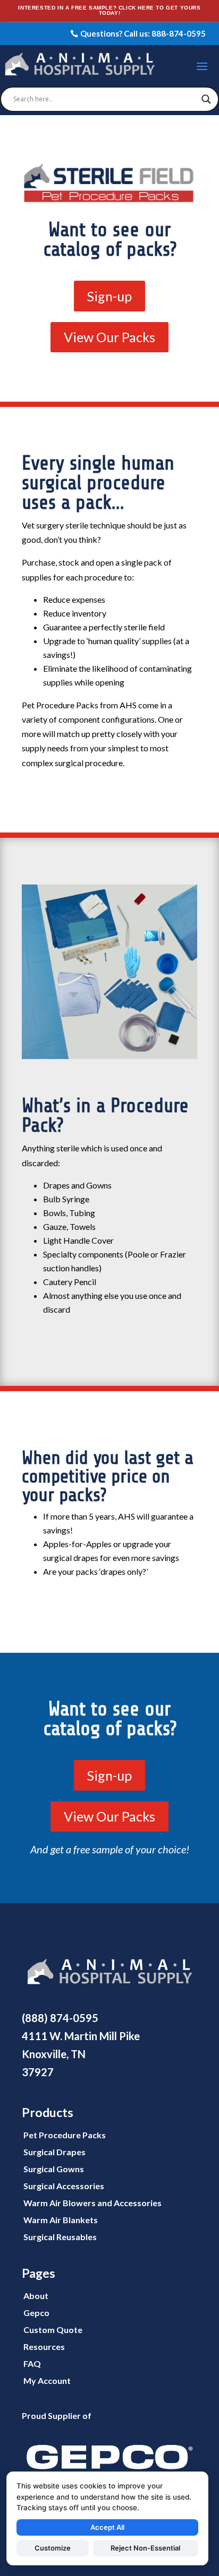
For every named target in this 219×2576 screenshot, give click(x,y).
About (36, 2296)
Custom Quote (53, 2330)
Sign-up (109, 296)
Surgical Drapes (54, 2152)
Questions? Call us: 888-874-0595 (143, 33)
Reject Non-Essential (145, 2548)
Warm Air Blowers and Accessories (92, 2203)
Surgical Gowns (54, 2169)
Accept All (107, 2527)
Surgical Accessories (64, 2186)
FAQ (32, 2363)
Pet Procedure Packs (65, 2135)
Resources (44, 2347)
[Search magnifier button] (206, 99)
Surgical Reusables (60, 2237)
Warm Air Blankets (61, 2220)
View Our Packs (109, 337)
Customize (53, 2548)
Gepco (36, 2313)
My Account (47, 2380)
